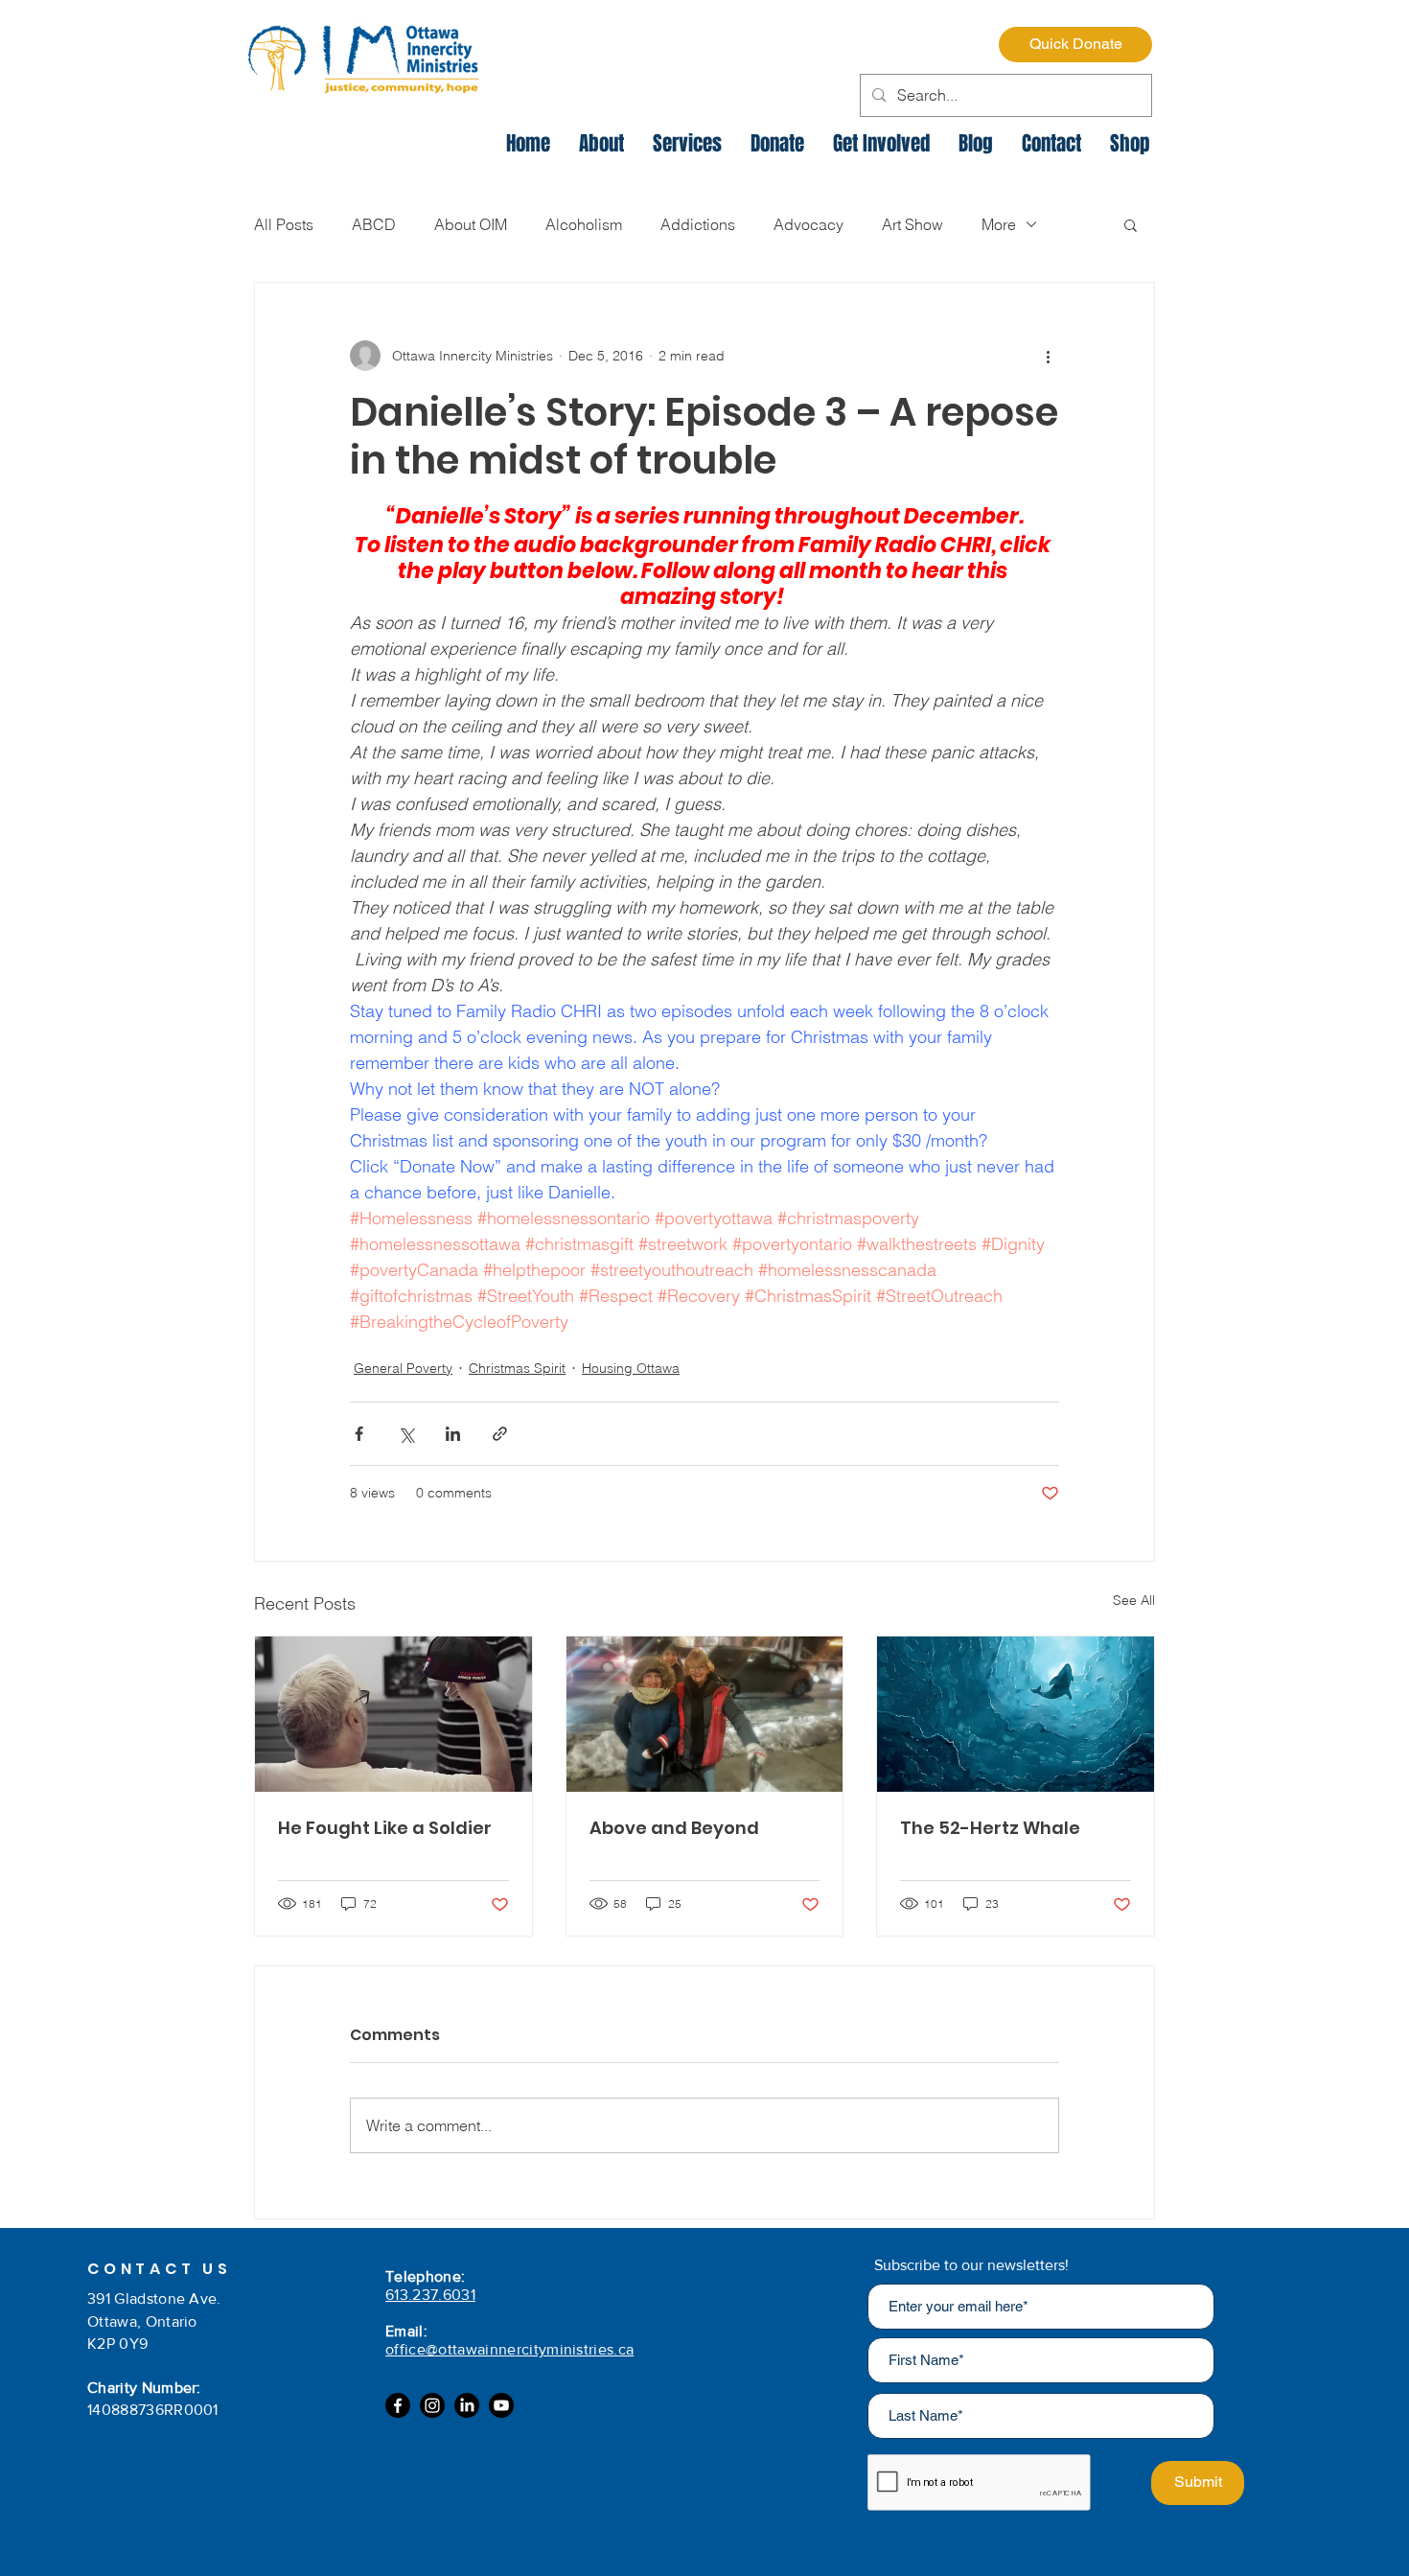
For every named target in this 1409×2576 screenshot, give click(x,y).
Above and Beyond (674, 1828)
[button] (1131, 224)
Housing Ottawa (631, 1368)
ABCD (374, 224)
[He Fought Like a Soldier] (393, 1714)
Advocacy (808, 224)
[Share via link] (500, 1434)
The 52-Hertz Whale (990, 1828)
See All (1134, 1600)
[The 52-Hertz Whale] (1016, 1714)
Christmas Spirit (517, 1368)
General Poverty (403, 1368)
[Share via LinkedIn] (453, 1434)
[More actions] (1048, 356)
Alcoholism (584, 224)
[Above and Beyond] (705, 1714)
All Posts (284, 224)
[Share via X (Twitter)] (406, 1434)
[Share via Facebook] (359, 1434)
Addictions (698, 224)
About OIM (471, 224)
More (999, 224)
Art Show (912, 224)
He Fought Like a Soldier (385, 1828)
